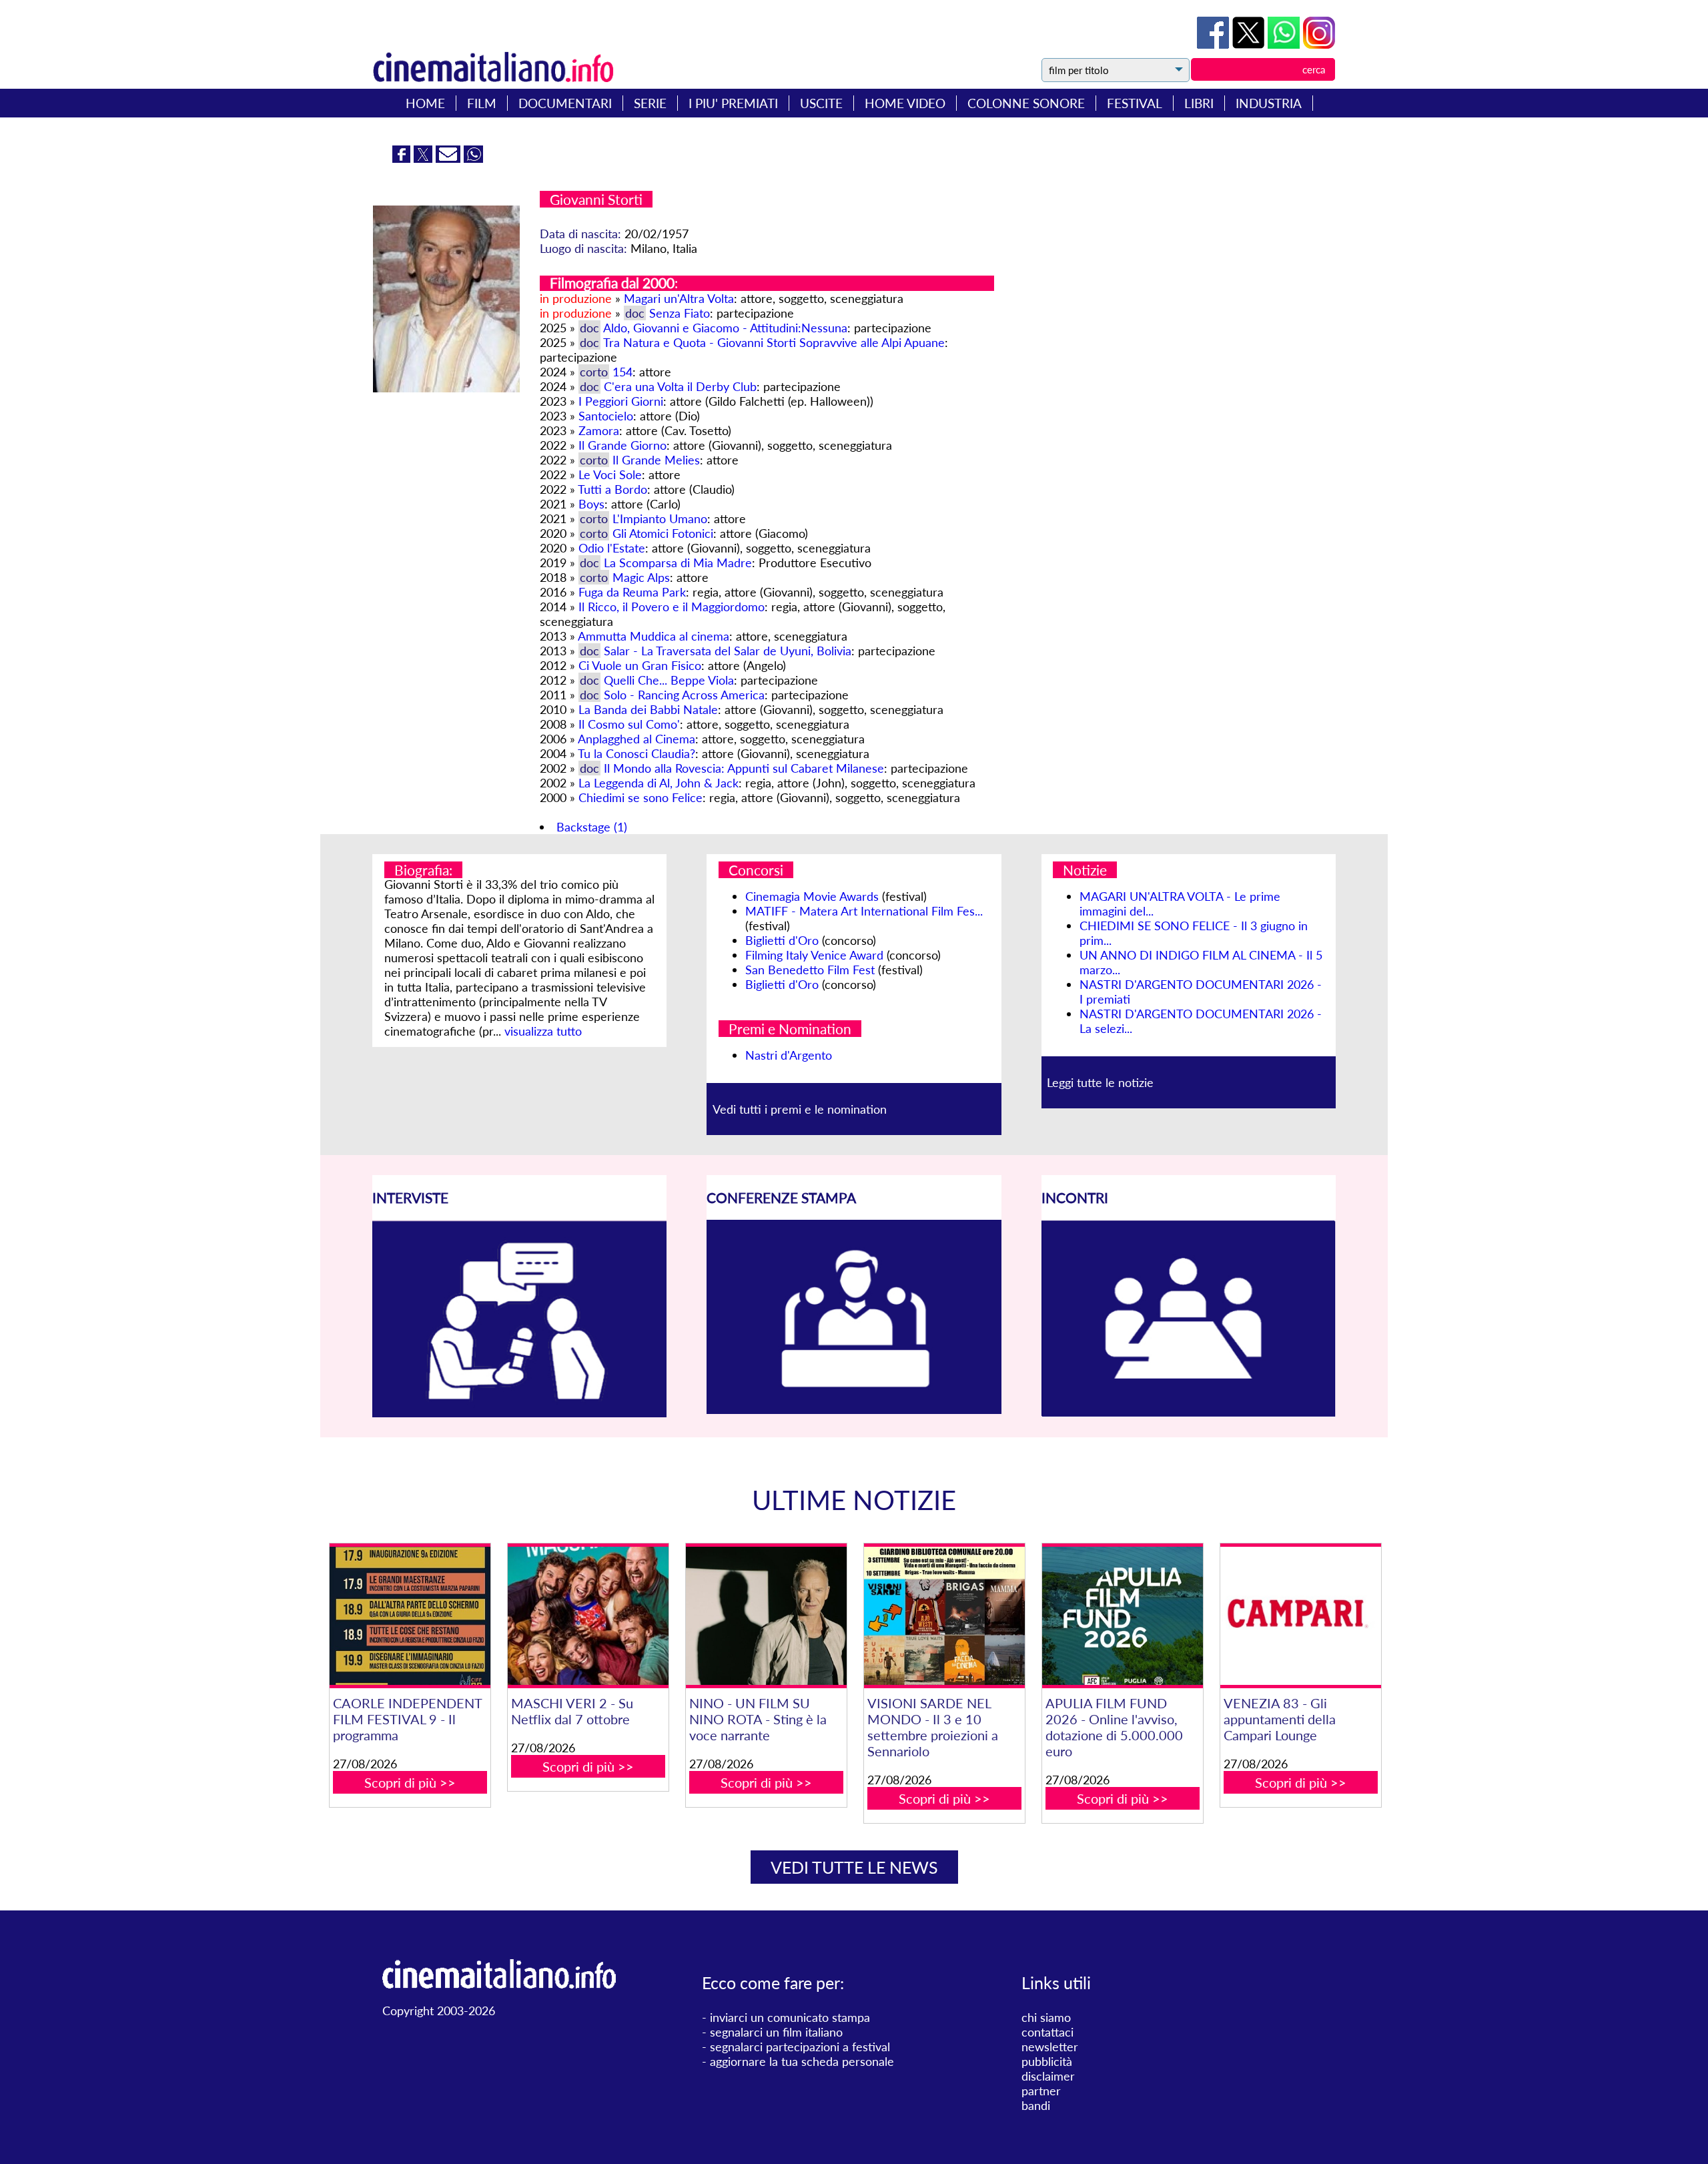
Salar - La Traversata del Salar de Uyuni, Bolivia (728, 651)
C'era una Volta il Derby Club (680, 386)
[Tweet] (1250, 44)
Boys (591, 504)
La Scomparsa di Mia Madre (678, 563)
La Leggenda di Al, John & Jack (659, 783)
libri (1199, 103)
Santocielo (606, 416)
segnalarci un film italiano (776, 2032)
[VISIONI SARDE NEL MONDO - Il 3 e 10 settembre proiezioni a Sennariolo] (944, 1616)
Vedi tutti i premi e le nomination (800, 1109)
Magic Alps (641, 577)
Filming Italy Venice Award (814, 955)
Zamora (599, 430)
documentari (565, 103)
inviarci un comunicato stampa (790, 2017)
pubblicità (1047, 2061)
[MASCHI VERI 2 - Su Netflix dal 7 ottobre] (588, 1616)
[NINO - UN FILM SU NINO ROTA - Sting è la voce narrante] (766, 1616)
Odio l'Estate (612, 548)
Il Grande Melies (656, 460)
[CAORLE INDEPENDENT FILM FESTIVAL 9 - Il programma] (410, 1616)
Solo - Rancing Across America (684, 695)
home (425, 103)
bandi (1036, 2105)
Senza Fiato (680, 313)
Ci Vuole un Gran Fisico (640, 665)
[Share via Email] (450, 158)
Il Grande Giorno (622, 445)
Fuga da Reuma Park (632, 592)
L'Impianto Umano (660, 518)
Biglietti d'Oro (782, 940)
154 (622, 372)
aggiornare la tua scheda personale (802, 2061)
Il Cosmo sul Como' (629, 724)
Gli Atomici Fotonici (663, 533)
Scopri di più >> (410, 1782)
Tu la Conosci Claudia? (636, 753)
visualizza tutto (543, 1031)
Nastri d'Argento (789, 1055)
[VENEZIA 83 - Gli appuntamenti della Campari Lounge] (1300, 1616)
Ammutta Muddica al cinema (654, 636)
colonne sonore (1026, 103)
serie (650, 103)
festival (1135, 103)
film (482, 103)
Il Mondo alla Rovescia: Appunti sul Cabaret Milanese (744, 768)
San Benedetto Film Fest (810, 970)
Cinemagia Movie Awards (812, 896)
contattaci (1047, 2032)
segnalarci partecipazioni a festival (800, 2047)
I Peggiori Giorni (621, 401)
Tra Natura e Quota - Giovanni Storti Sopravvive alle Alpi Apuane (774, 342)
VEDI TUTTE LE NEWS (854, 1867)
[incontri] (1189, 1413)
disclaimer (1048, 2076)
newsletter (1050, 2047)
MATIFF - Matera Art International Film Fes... (864, 911)
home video (905, 103)
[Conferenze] (854, 1409)
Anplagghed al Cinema (636, 739)
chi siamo (1046, 2017)
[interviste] (519, 1413)
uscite (821, 103)
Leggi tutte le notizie (1100, 1082)
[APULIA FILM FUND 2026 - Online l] (1122, 1616)
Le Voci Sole (610, 474)
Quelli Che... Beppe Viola (669, 680)
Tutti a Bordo (612, 489)
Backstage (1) (592, 827)
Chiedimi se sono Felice (640, 797)
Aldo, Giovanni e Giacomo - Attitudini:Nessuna (725, 328)
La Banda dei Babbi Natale (648, 709)
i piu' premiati (733, 103)
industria (1269, 103)
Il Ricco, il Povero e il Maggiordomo (672, 607)
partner (1041, 2091)
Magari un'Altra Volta (679, 298)
